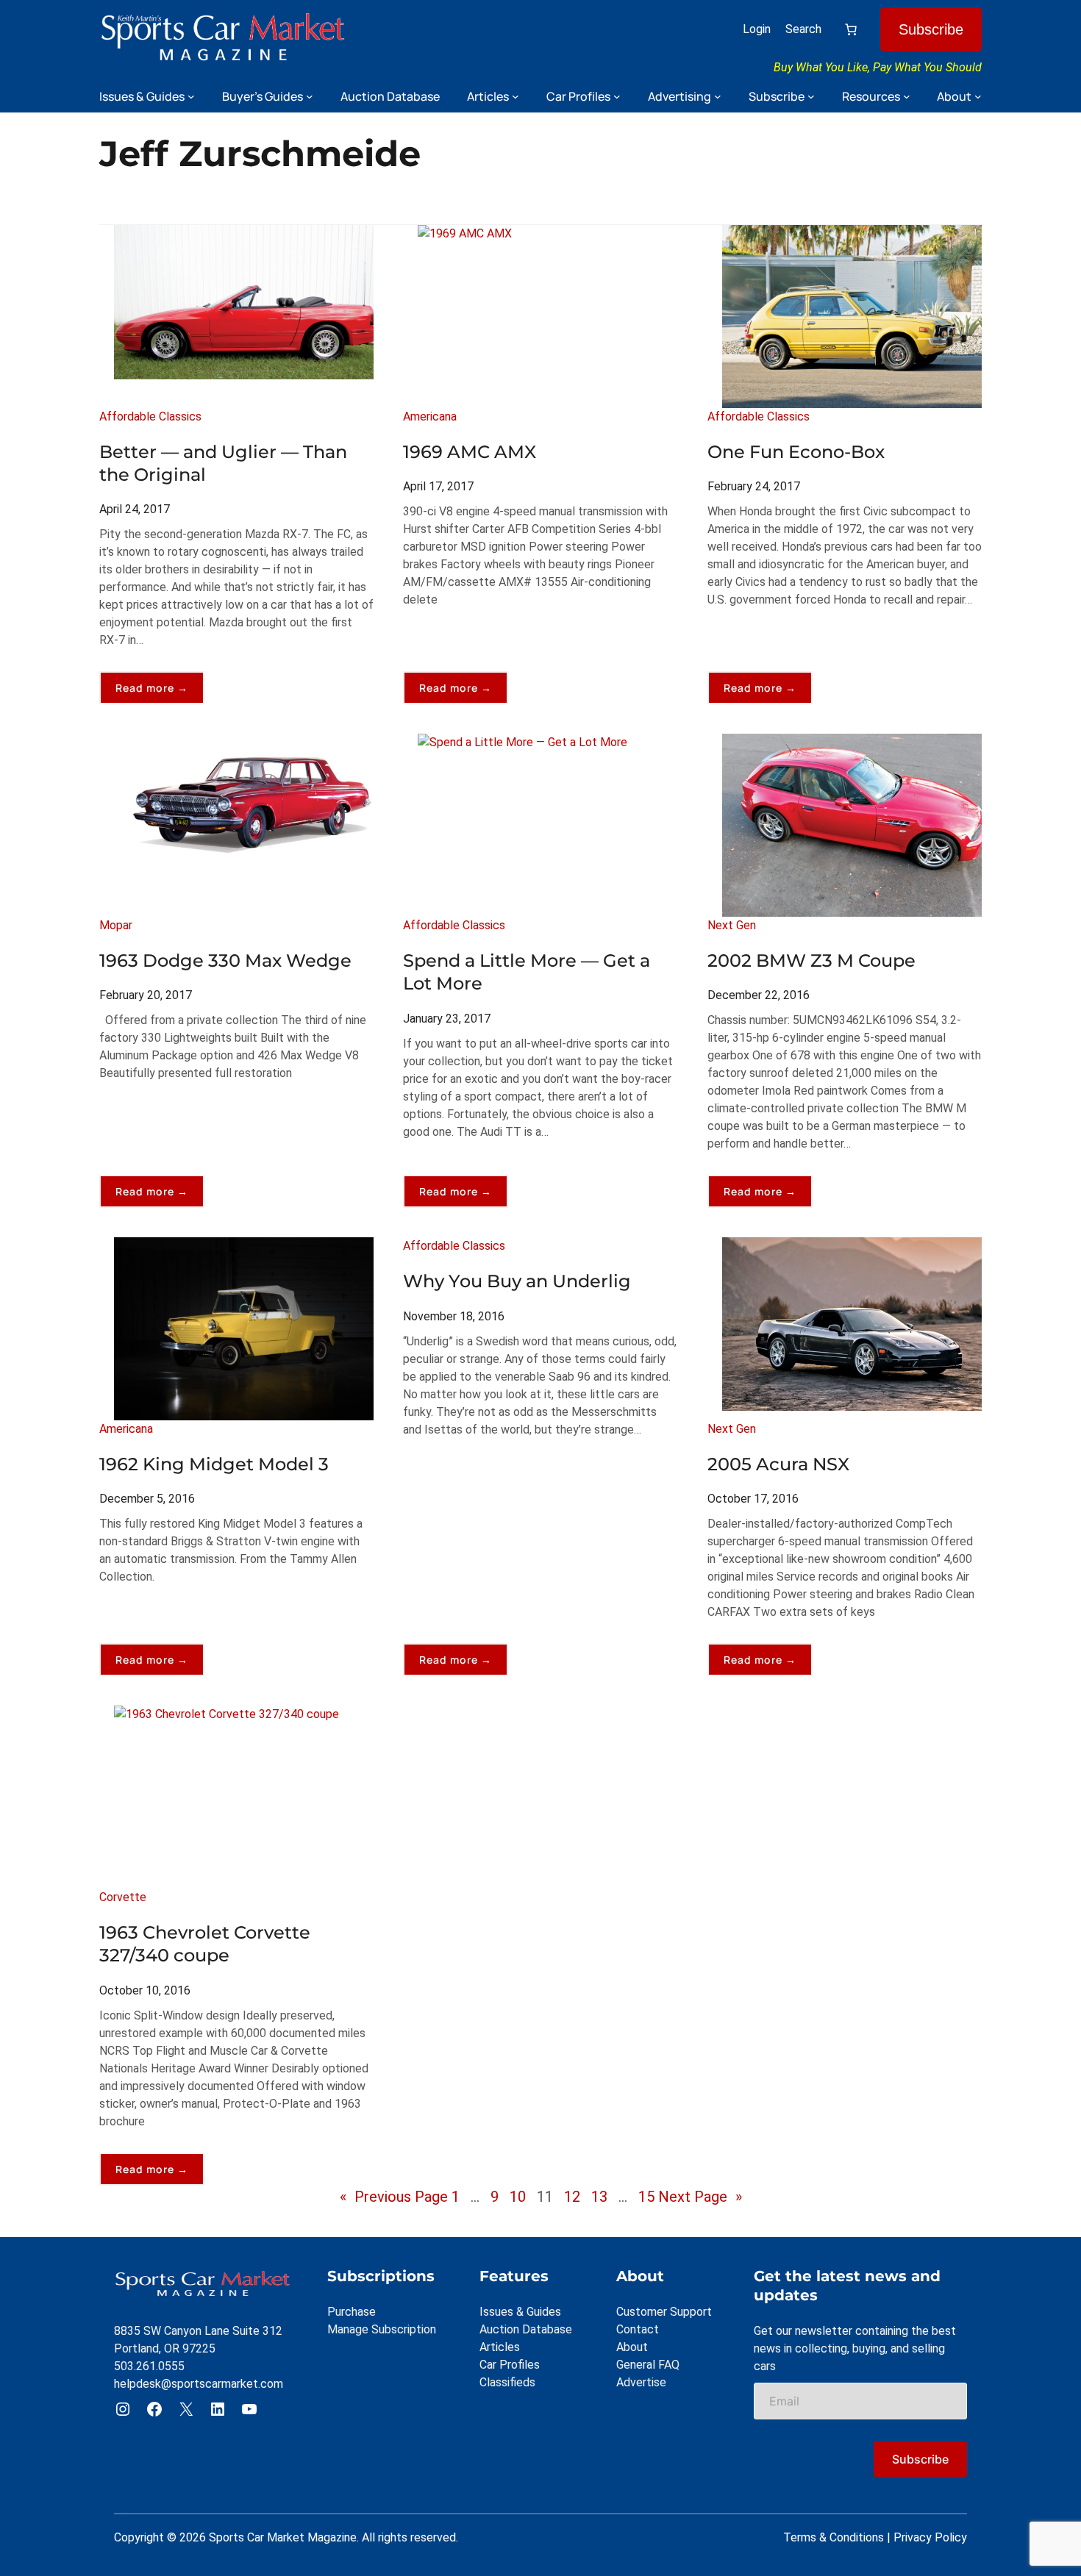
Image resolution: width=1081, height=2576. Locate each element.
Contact (638, 2329)
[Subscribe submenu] (811, 96)
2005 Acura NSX (778, 1464)
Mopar (116, 925)
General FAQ (648, 2365)
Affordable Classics (150, 416)
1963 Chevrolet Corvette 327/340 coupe (205, 1944)
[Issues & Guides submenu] (191, 96)
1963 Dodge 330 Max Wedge (225, 960)
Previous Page (394, 2197)
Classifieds (507, 2382)
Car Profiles (510, 2365)
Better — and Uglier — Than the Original (223, 463)
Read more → (160, 692)
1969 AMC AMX (470, 452)
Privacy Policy (930, 2537)
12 (572, 2197)
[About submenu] (978, 96)
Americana (430, 416)
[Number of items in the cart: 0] (851, 29)
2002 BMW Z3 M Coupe (811, 960)
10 (518, 2197)
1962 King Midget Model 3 (214, 1464)
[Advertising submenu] (718, 96)
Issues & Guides (520, 2312)
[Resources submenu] (907, 96)
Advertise (641, 2382)
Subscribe (931, 29)
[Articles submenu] (515, 96)
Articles (500, 2347)
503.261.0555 (149, 2366)
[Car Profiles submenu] (617, 96)
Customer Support (664, 2312)
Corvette (123, 1897)
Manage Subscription (382, 2329)
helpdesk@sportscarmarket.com (199, 2384)
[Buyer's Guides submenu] (310, 96)
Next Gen (732, 925)
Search (803, 29)
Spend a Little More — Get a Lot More (527, 972)
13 (599, 2197)
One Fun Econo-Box (796, 452)
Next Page (700, 2197)
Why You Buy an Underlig (517, 1281)
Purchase (352, 2312)
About (632, 2347)
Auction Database (526, 2329)
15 (646, 2197)
